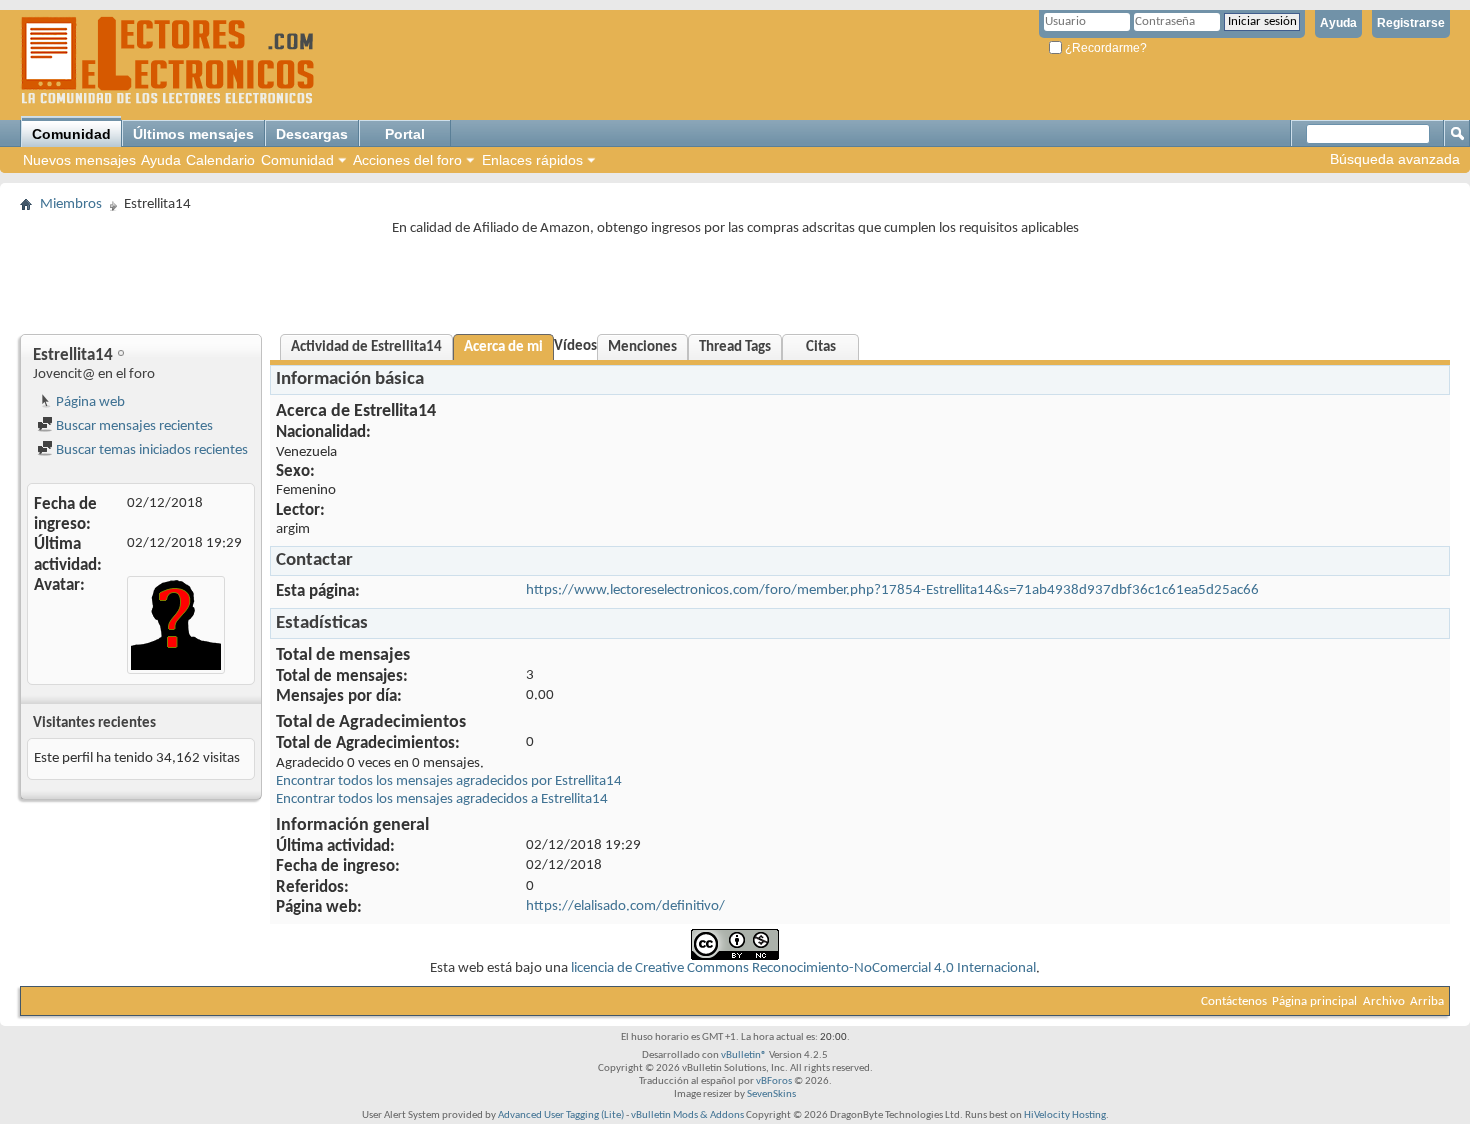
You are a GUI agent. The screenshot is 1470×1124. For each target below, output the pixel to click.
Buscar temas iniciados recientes (150, 450)
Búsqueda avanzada (1395, 159)
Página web (89, 402)
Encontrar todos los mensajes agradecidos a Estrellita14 (442, 799)
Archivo (1384, 1001)
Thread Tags (735, 347)
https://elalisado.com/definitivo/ (625, 906)
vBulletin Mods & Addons (687, 1115)
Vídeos (575, 346)
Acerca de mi (503, 347)
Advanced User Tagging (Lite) (561, 1115)
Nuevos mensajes (79, 160)
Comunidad (71, 134)
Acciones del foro (407, 160)
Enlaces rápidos (532, 160)
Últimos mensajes (193, 134)
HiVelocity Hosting (1065, 1115)
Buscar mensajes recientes (133, 426)
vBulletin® (744, 1055)
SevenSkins (771, 1094)
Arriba (1427, 1001)
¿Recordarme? (1104, 48)
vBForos (774, 1081)
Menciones (642, 347)
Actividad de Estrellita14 (366, 347)
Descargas (312, 134)
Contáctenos (1234, 1001)
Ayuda (1338, 23)
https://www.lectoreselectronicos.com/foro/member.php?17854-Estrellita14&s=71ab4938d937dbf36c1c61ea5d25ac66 (892, 590)
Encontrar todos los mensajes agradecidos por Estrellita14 (449, 781)
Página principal (1314, 1001)
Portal (405, 134)
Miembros (71, 204)
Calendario (220, 160)
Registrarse (1411, 23)
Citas (821, 347)
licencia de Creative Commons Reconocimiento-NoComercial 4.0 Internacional (803, 968)
